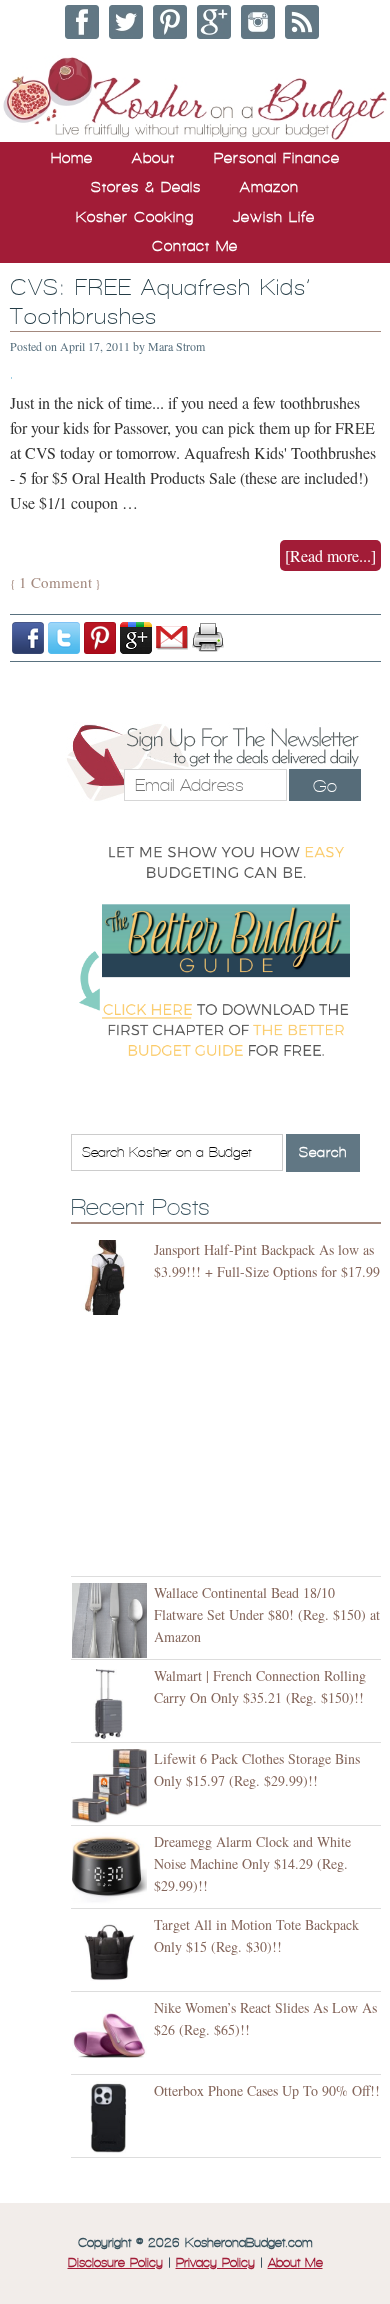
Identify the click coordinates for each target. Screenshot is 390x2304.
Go (325, 786)
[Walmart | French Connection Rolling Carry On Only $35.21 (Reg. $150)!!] (112, 1703)
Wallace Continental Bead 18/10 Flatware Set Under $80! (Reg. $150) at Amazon (267, 1614)
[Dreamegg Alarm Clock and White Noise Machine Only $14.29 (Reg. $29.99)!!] (112, 1869)
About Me (295, 2263)
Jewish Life (274, 217)
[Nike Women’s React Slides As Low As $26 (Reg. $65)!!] (112, 2035)
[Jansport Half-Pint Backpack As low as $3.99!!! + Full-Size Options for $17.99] (112, 1277)
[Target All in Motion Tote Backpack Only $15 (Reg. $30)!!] (112, 1952)
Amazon (269, 187)
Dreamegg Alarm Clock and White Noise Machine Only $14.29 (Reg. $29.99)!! (252, 1863)
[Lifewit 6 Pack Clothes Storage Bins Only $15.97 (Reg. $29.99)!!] (112, 1786)
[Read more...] (330, 555)
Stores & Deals (146, 187)
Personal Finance (277, 158)
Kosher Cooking (135, 217)
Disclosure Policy (115, 2263)
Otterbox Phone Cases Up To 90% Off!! (267, 2090)
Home (72, 158)
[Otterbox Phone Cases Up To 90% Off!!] (112, 2118)
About (153, 158)
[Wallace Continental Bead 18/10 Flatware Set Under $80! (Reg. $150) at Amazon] (112, 1620)
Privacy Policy (215, 2263)
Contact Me (195, 246)
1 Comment (55, 582)
